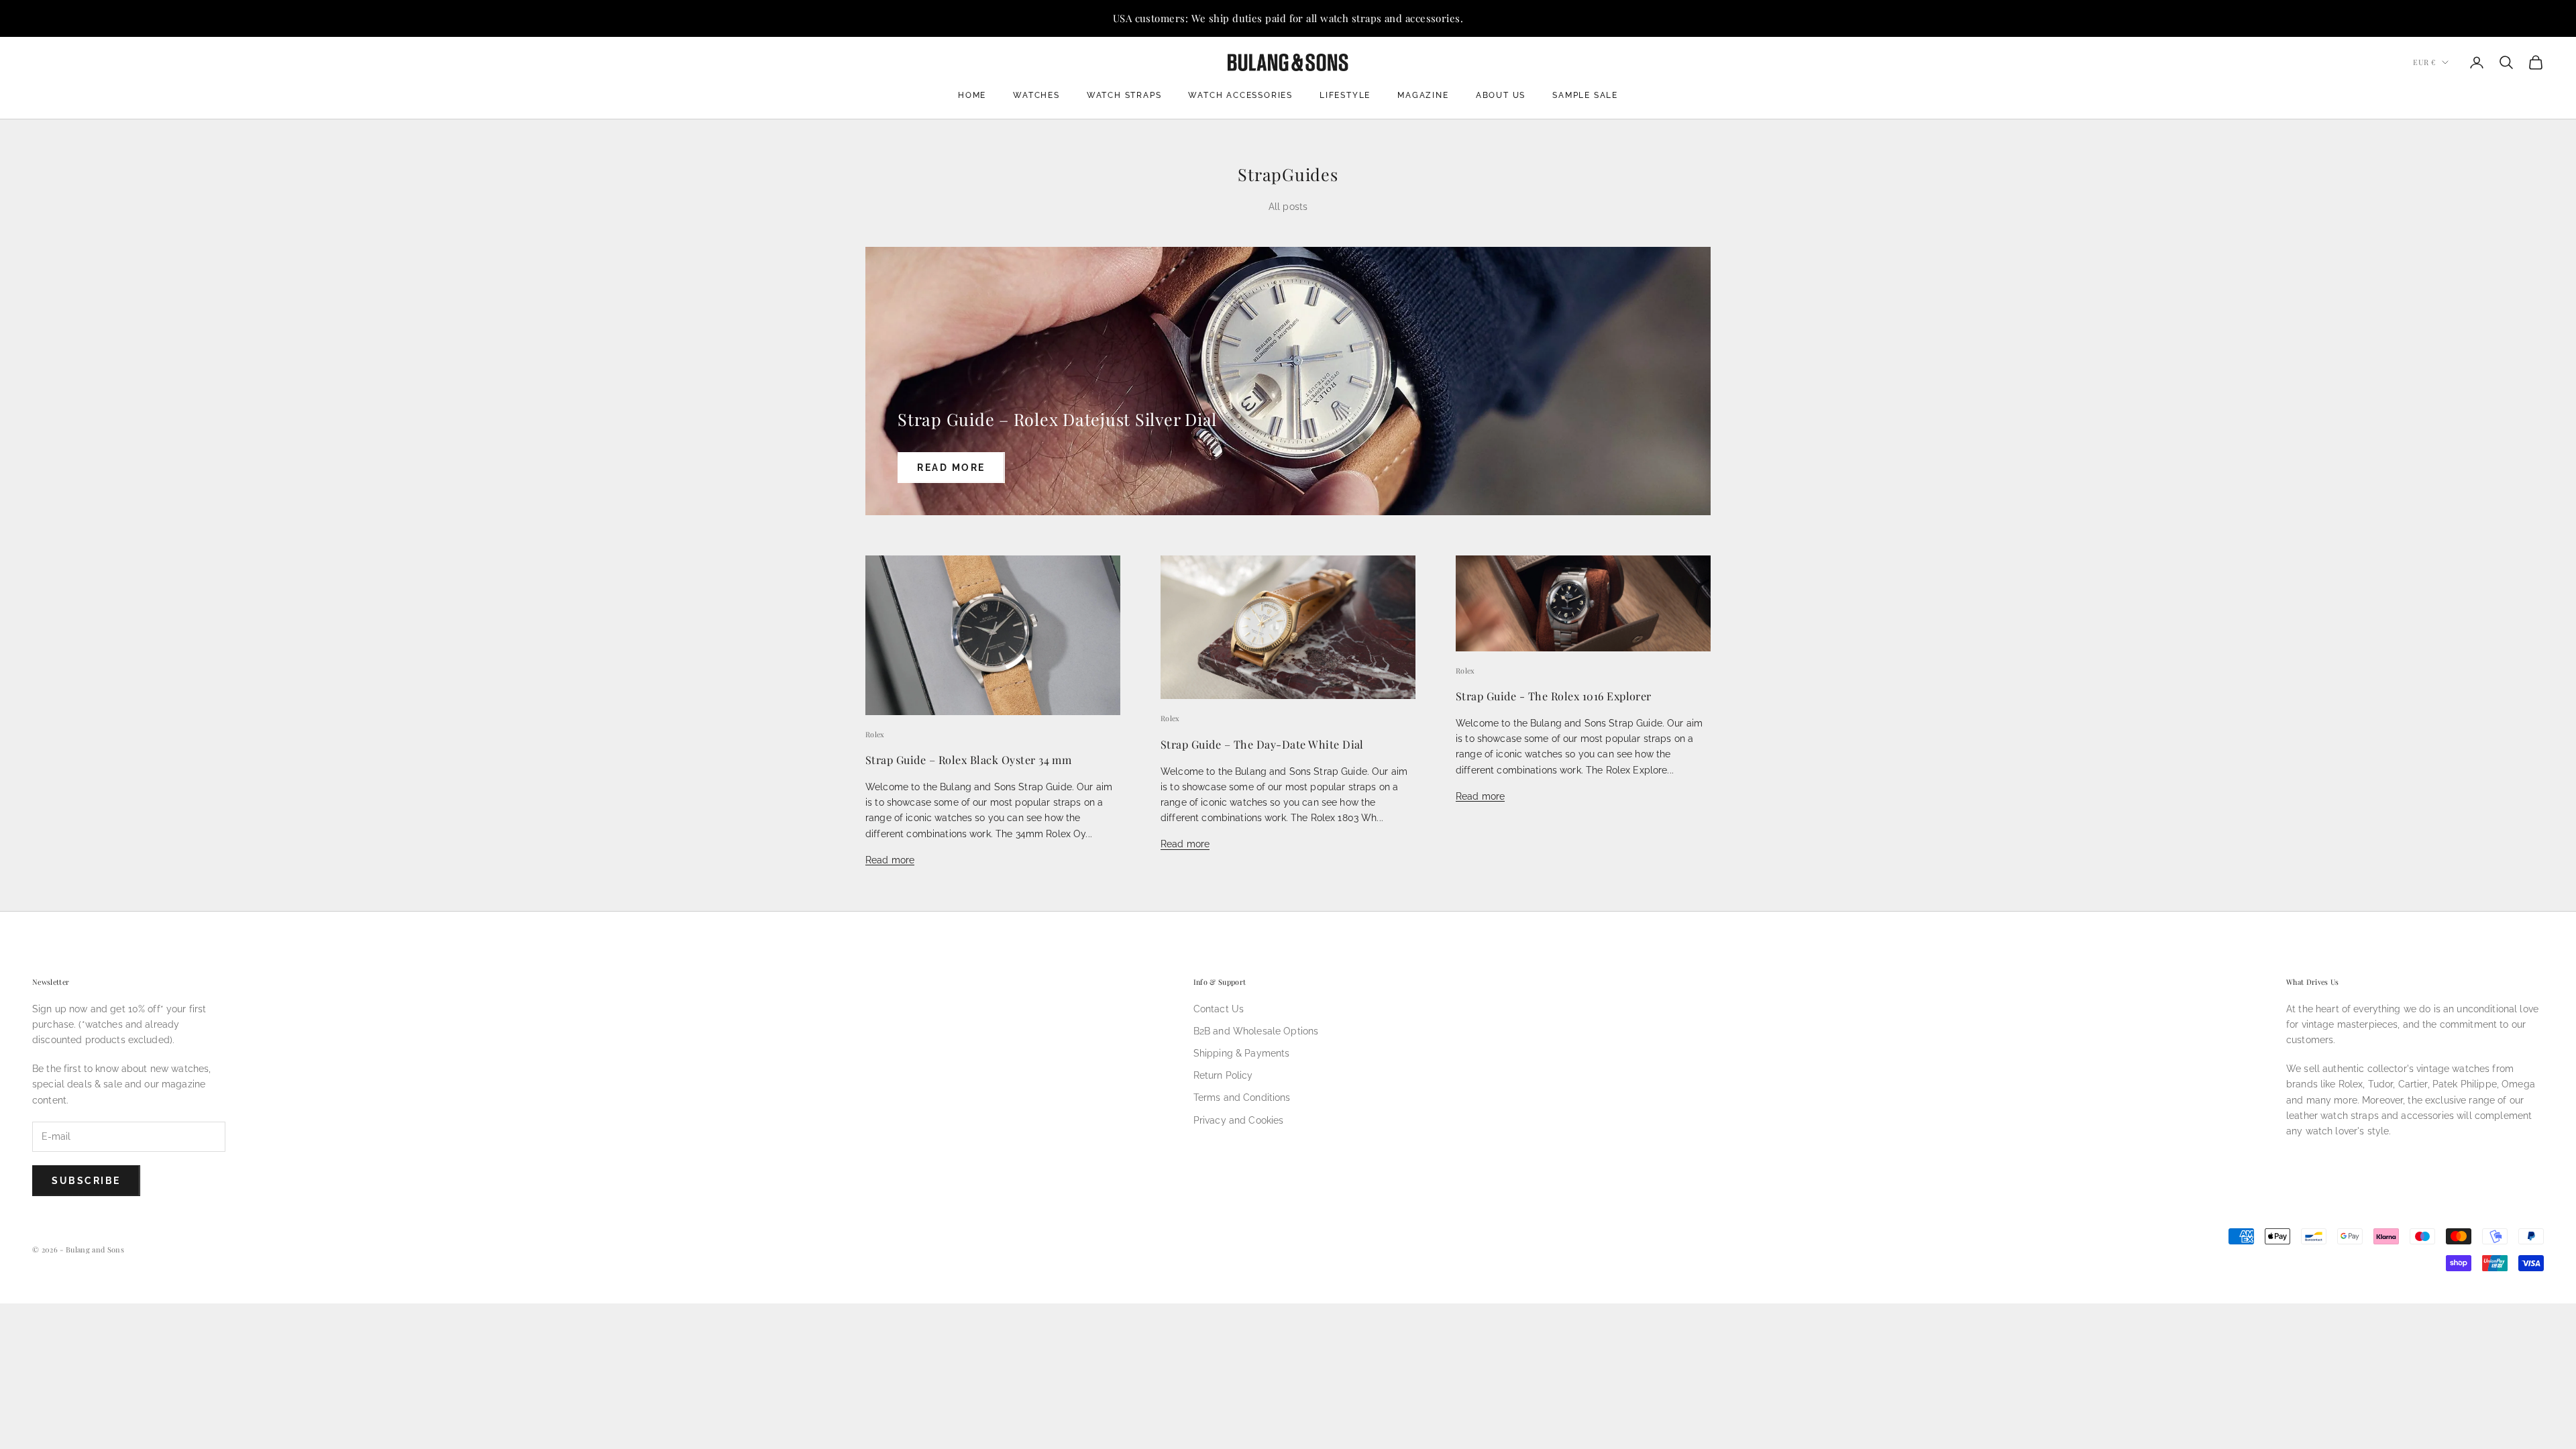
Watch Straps (1124, 95)
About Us (1501, 95)
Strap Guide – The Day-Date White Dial (1262, 744)
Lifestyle (1345, 95)
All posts (1288, 207)
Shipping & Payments (1242, 1053)
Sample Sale (1585, 95)
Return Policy (1223, 1075)
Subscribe (86, 1181)
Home (972, 95)
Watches (1036, 95)
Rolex (875, 734)
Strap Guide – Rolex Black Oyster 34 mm (968, 759)
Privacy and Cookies (1239, 1120)
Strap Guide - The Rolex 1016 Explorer (1554, 696)
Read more (951, 468)
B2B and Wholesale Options (1256, 1031)
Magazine (1423, 95)
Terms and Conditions (1242, 1097)
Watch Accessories (1240, 95)
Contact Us (1219, 1009)
